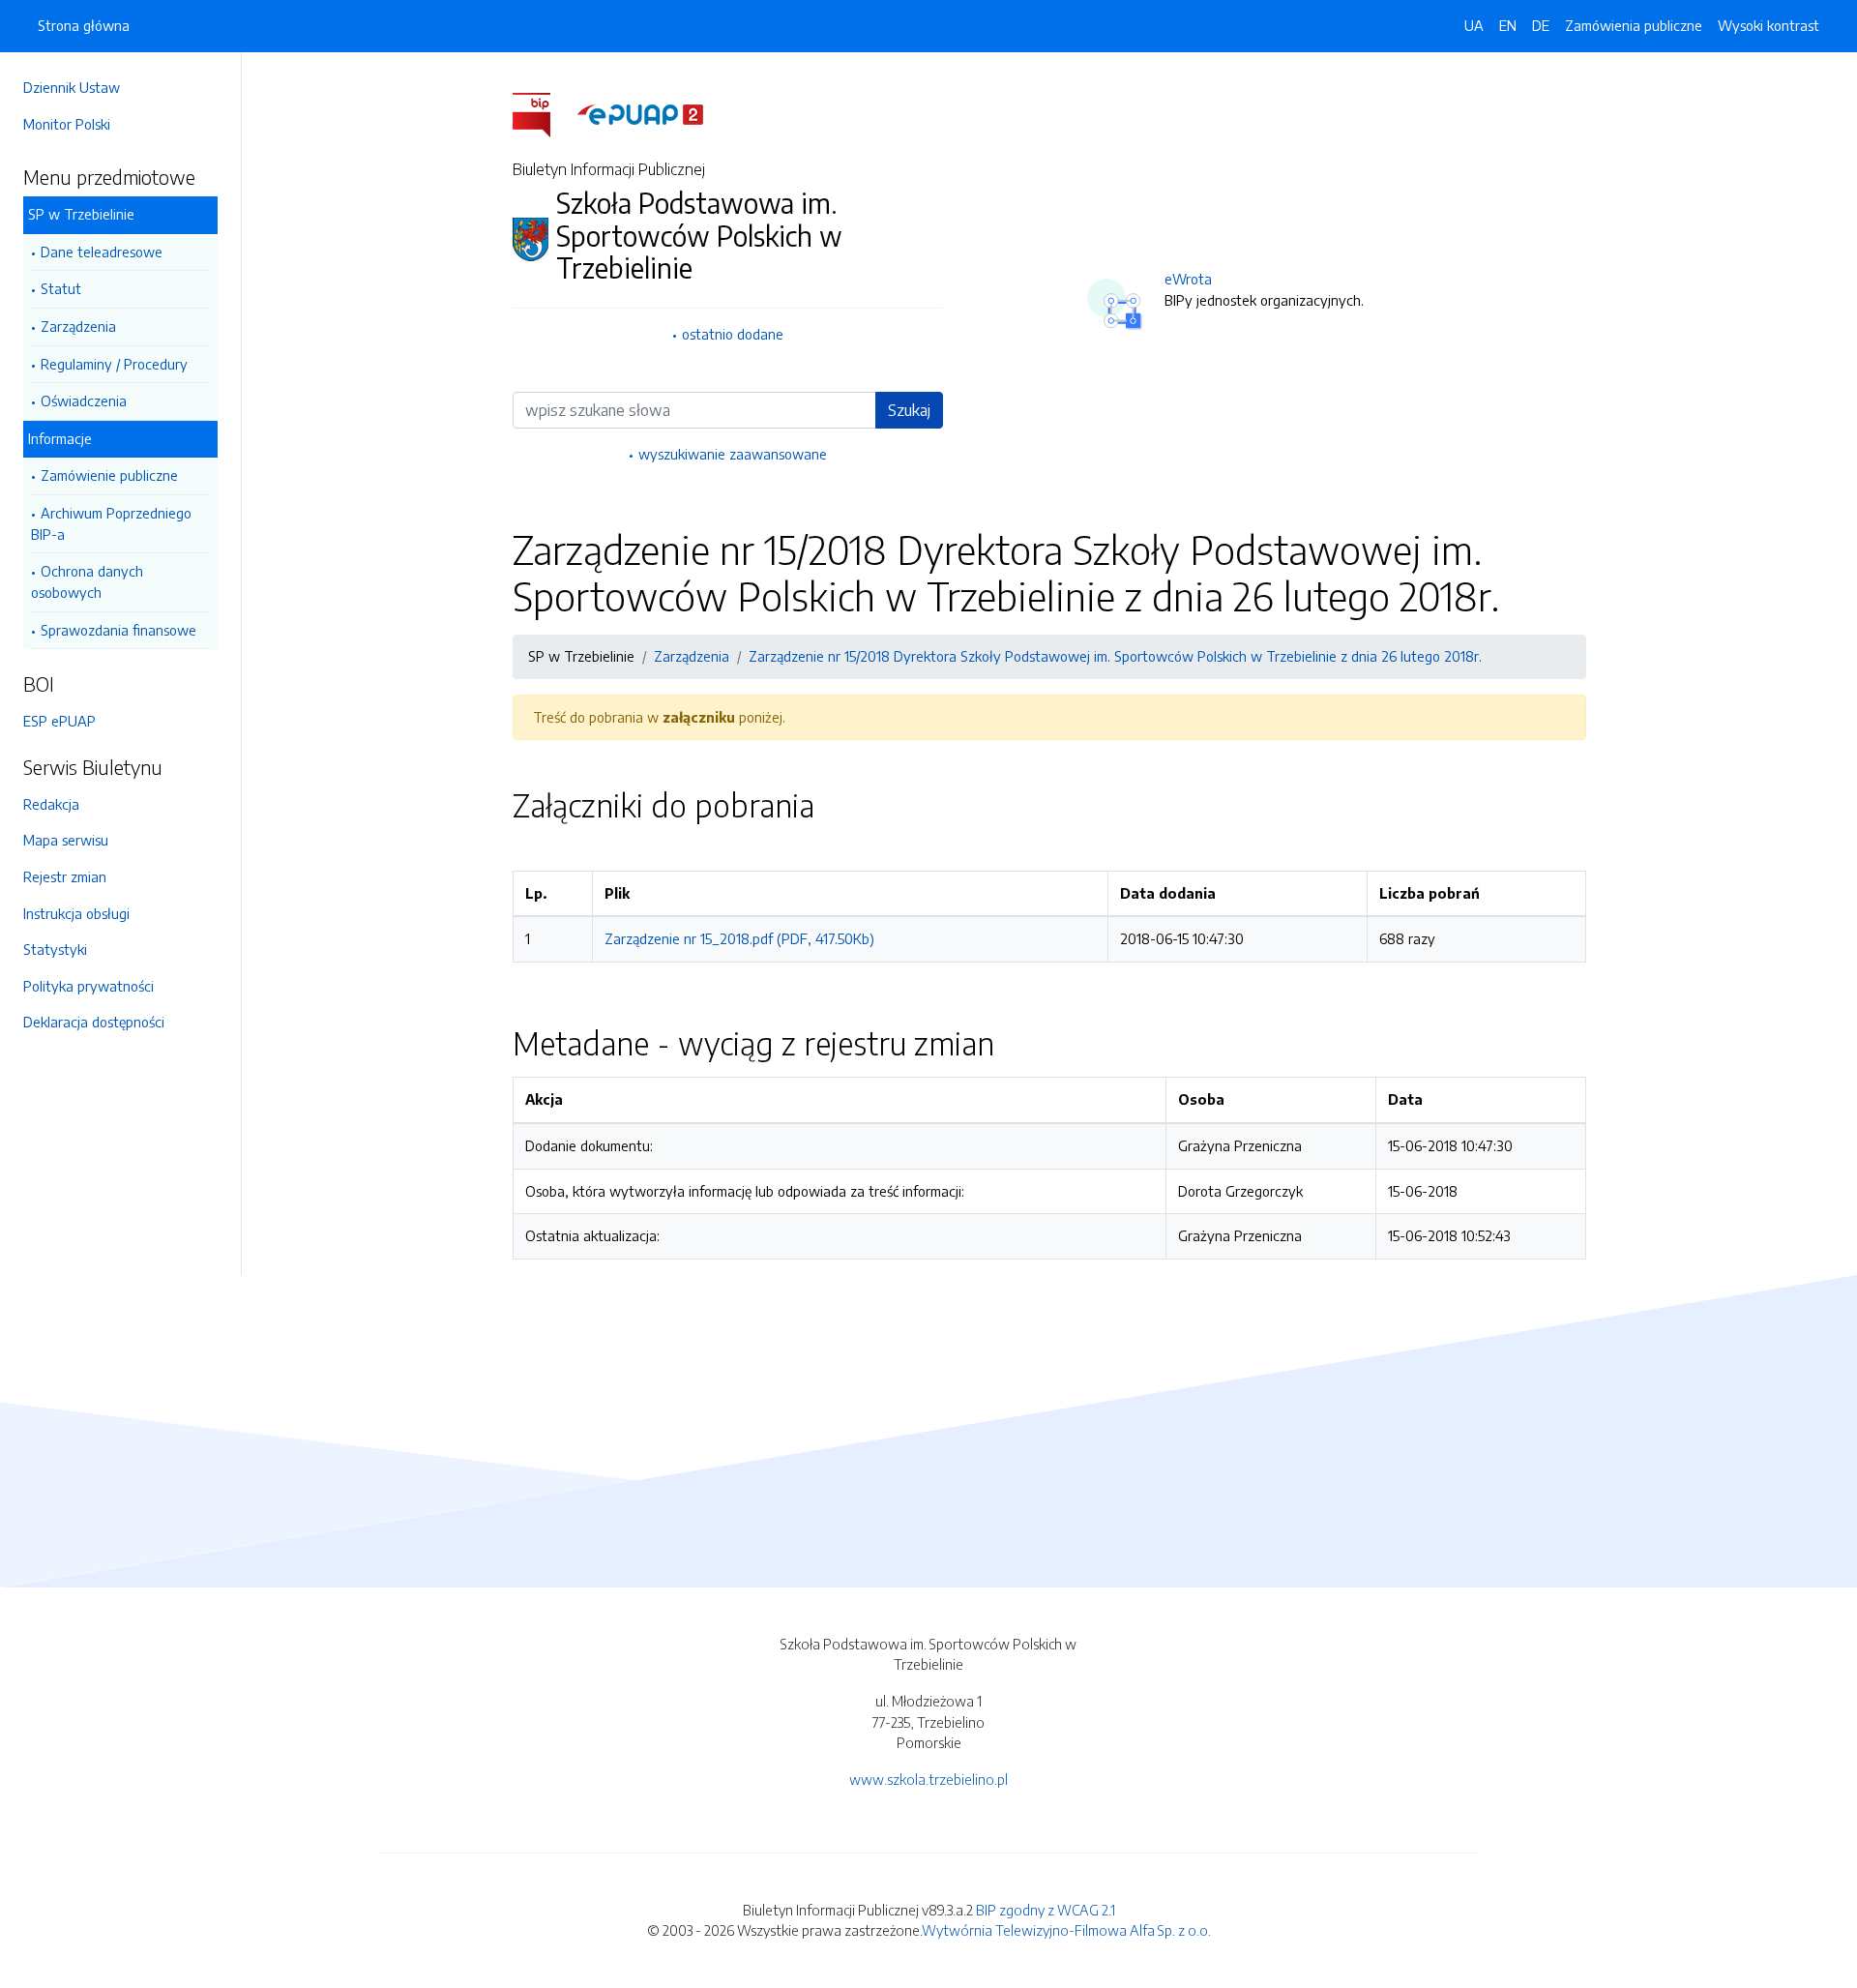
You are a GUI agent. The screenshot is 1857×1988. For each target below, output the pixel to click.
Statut (61, 288)
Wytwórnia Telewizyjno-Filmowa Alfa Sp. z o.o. (1066, 1930)
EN (1508, 25)
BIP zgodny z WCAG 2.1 (1046, 1910)
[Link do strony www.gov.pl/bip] (543, 113)
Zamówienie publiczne (109, 475)
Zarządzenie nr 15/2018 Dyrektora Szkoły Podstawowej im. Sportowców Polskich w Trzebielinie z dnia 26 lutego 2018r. (1115, 656)
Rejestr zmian (65, 876)
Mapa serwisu (66, 840)
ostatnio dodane (733, 334)
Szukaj (909, 410)
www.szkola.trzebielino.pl (928, 1779)
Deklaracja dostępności (94, 1022)
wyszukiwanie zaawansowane (733, 454)
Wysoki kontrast (1769, 25)
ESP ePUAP (59, 721)
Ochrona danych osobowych (87, 581)
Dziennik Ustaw (72, 87)
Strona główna (84, 25)
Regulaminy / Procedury (114, 364)
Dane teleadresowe (102, 252)
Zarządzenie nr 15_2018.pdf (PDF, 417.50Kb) (739, 938)
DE (1541, 25)
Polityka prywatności (88, 986)
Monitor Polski (67, 124)
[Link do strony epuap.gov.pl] (640, 113)
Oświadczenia (84, 401)
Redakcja (51, 804)
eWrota (1188, 279)
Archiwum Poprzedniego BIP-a (111, 523)
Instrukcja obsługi (76, 913)
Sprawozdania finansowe (118, 630)
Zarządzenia (78, 326)
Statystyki (55, 949)
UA (1474, 25)
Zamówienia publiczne (1634, 25)
